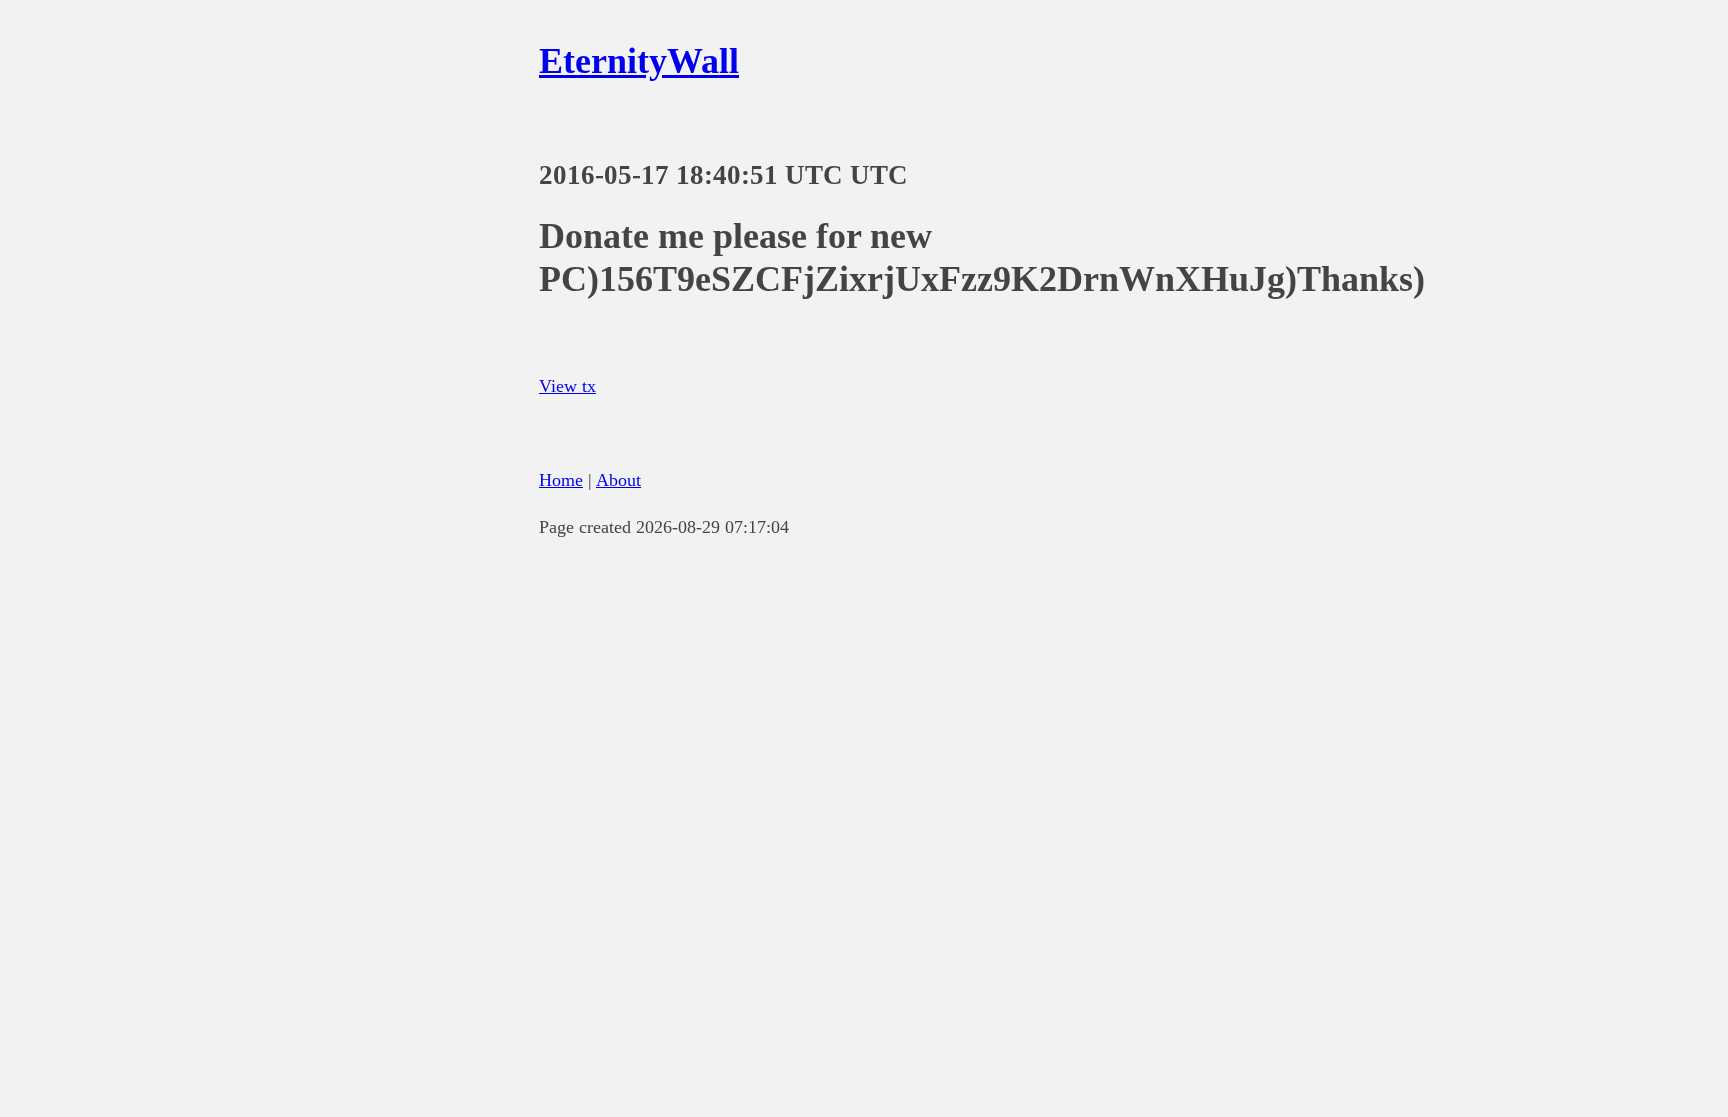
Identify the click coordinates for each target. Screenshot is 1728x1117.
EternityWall (639, 61)
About (618, 480)
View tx (567, 386)
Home (561, 480)
